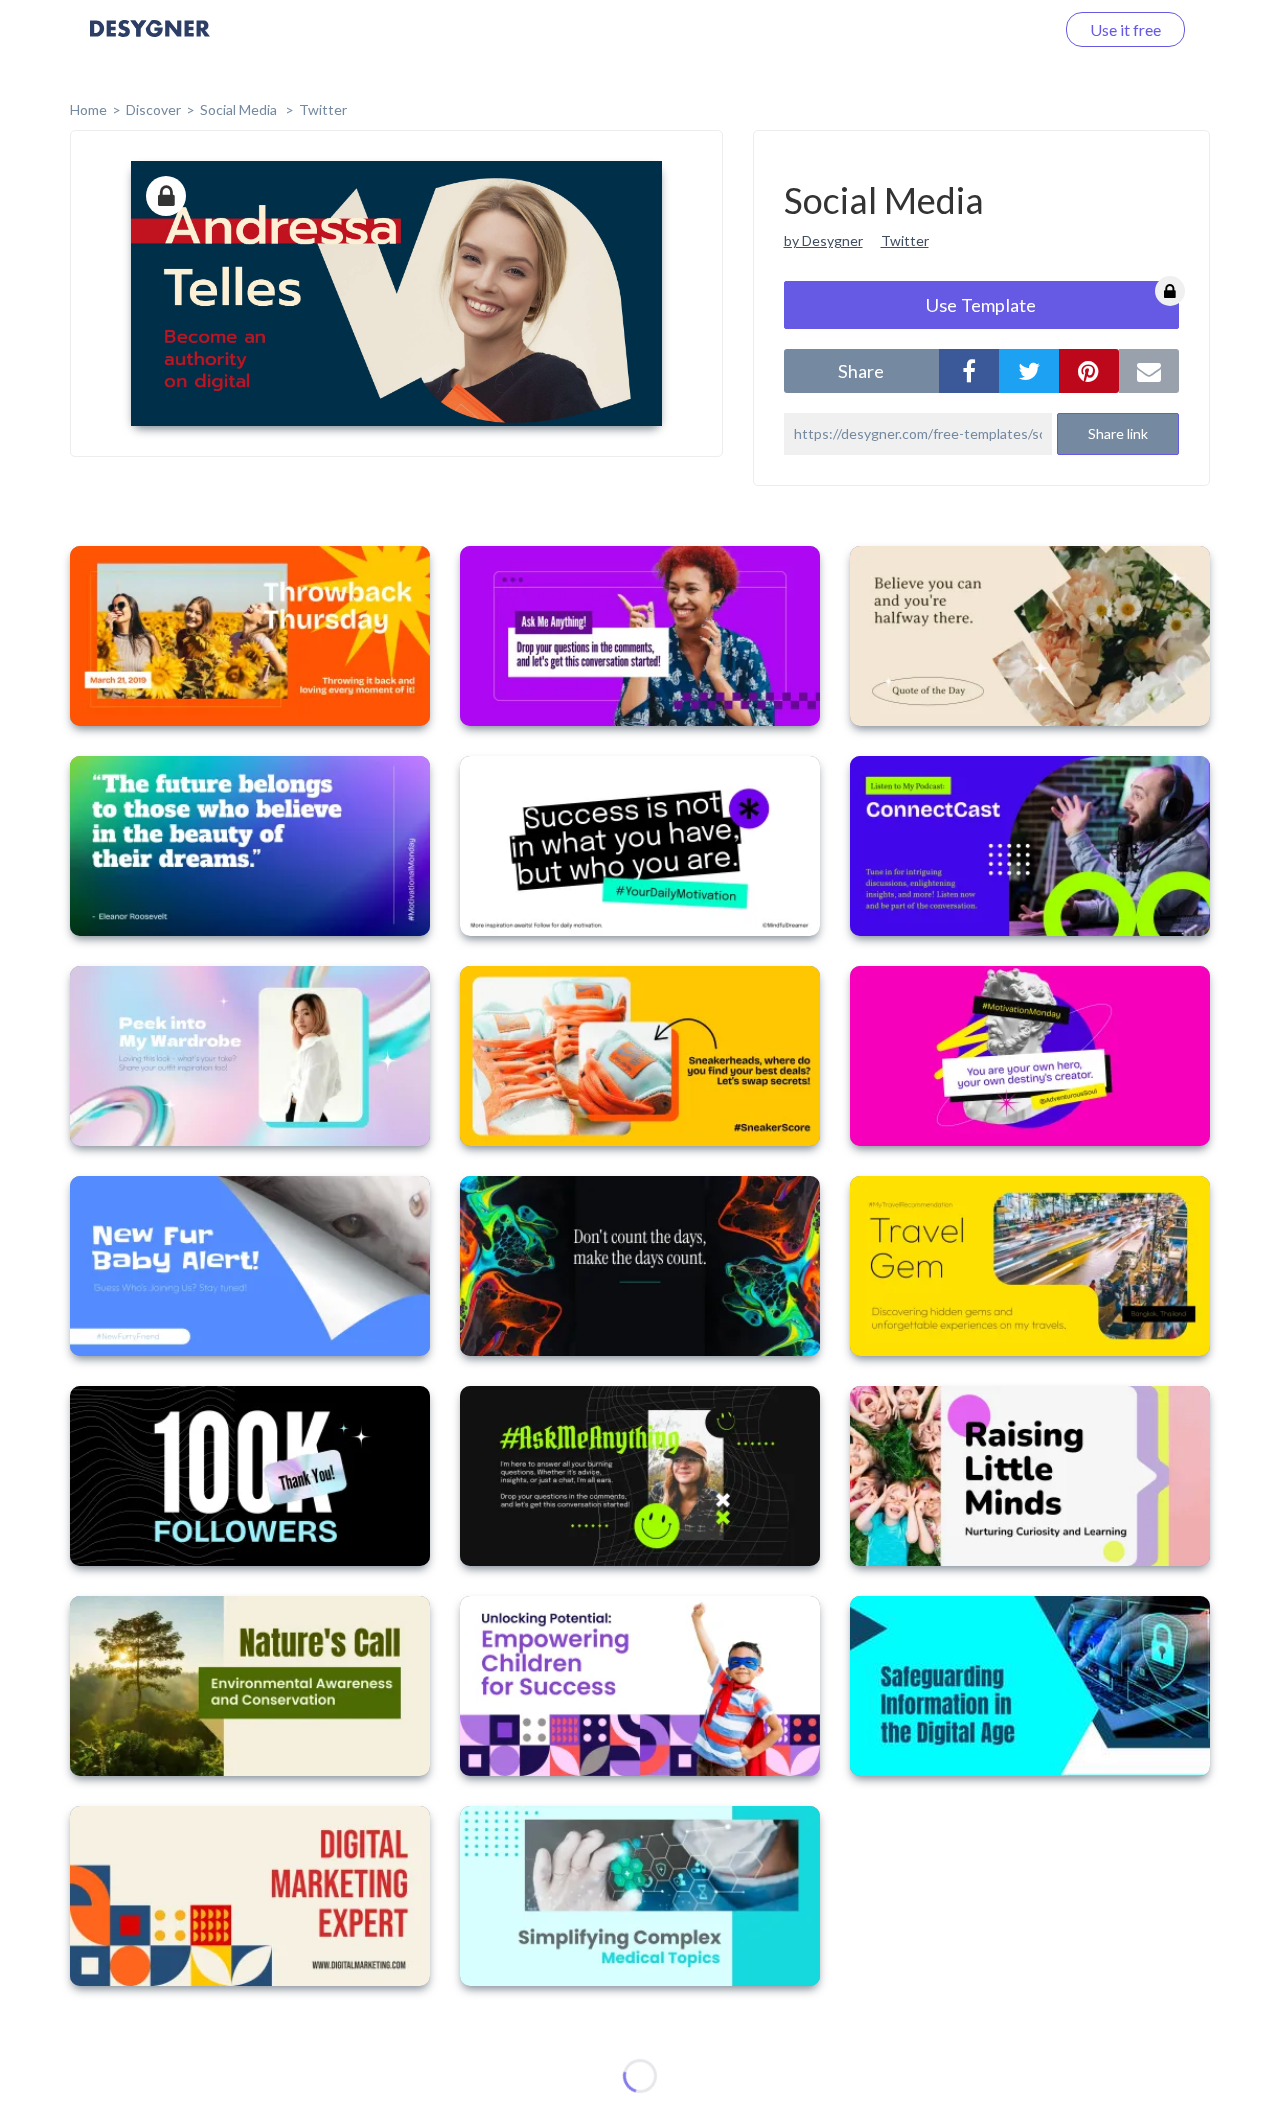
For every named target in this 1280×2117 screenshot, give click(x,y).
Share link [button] (1118, 433)
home (88, 109)
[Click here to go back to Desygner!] (150, 42)
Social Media (240, 109)
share (861, 371)
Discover (153, 109)
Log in (1007, 29)
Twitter (323, 109)
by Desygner (823, 240)
